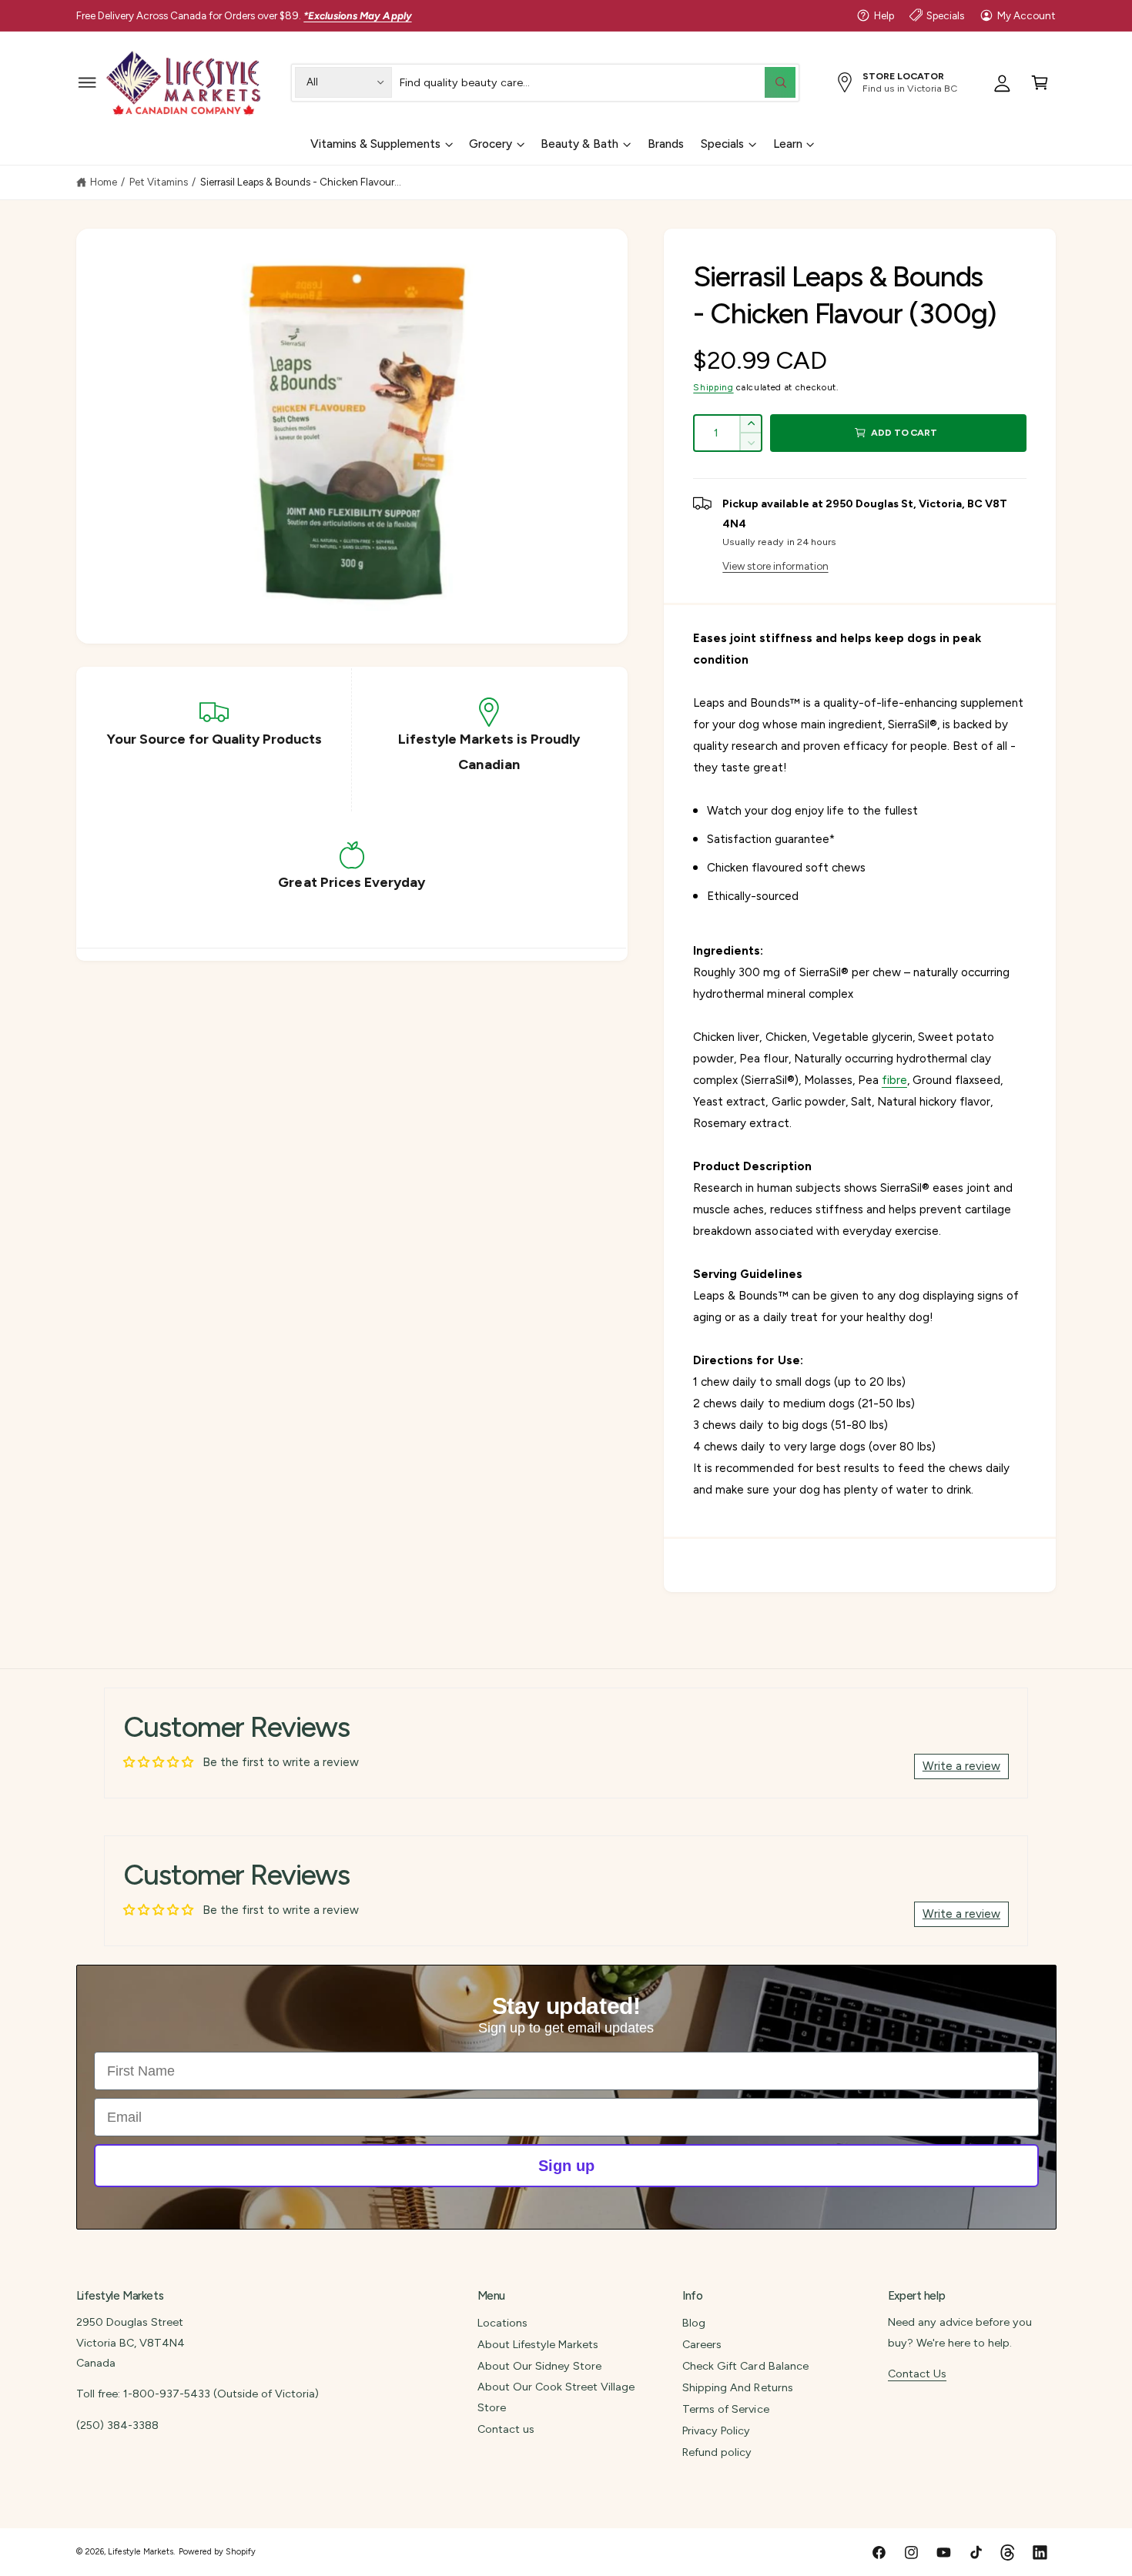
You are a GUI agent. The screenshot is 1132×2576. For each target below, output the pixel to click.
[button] (87, 82)
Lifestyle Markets (141, 2552)
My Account (1027, 15)
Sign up (566, 2166)
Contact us (506, 2429)
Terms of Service (725, 2409)
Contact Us (917, 2374)
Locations (502, 2323)
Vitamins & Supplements (375, 144)
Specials (945, 15)
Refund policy (717, 2452)
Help (884, 15)
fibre (894, 1080)
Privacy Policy (716, 2430)
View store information (775, 566)
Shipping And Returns (737, 2387)
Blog (694, 2323)
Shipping (713, 387)
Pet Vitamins (159, 182)
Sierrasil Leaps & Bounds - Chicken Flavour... (301, 182)
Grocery (491, 144)
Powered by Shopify (217, 2552)
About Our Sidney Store (539, 2366)
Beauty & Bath (579, 144)
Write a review (961, 1766)
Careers (702, 2344)
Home (104, 182)
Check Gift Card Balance (745, 2366)
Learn (788, 144)
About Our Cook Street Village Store (556, 2397)
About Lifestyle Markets (538, 2344)
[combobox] (598, 82)
